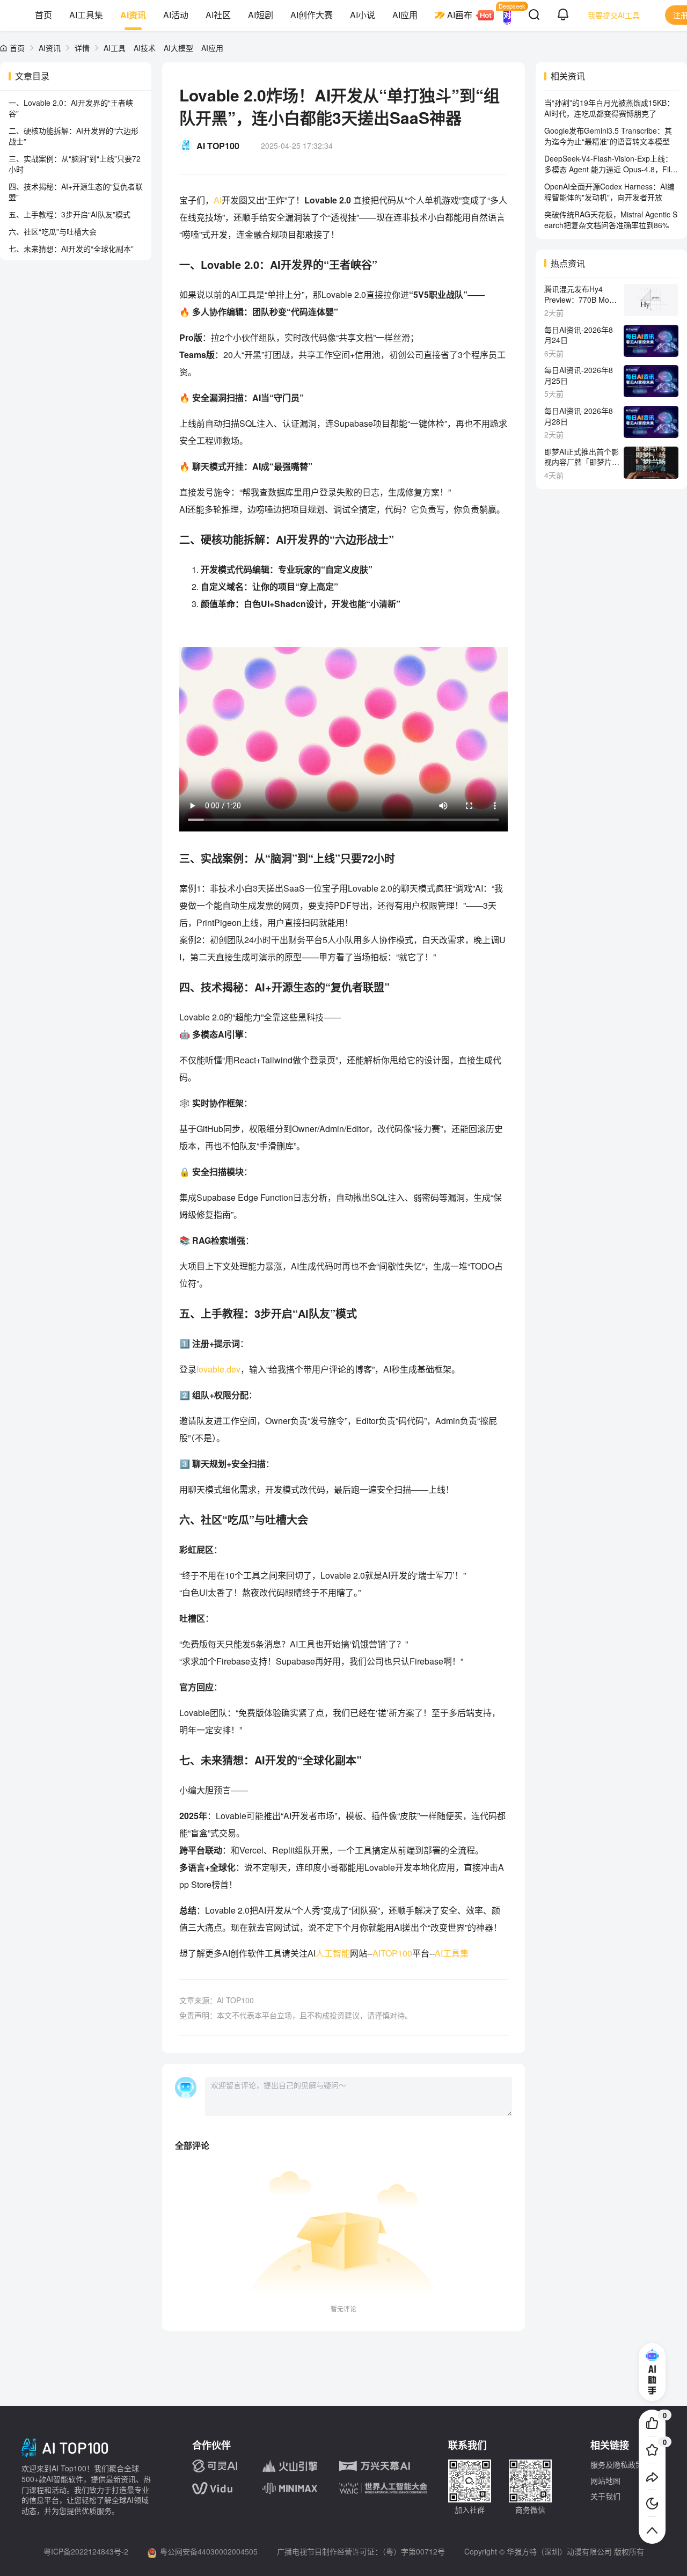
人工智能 (333, 1953)
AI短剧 (261, 15)
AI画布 (460, 15)
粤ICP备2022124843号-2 (86, 2551)
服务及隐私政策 (617, 2464)
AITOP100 (392, 1953)
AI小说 (363, 15)
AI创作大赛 (312, 15)
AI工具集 (86, 15)
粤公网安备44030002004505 (209, 2551)
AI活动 (176, 15)
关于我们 (605, 2496)
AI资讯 (133, 15)
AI (218, 200)
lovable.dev (218, 1369)
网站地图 (605, 2480)
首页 (43, 15)
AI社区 (218, 15)
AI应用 (405, 15)
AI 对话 (507, 15)
